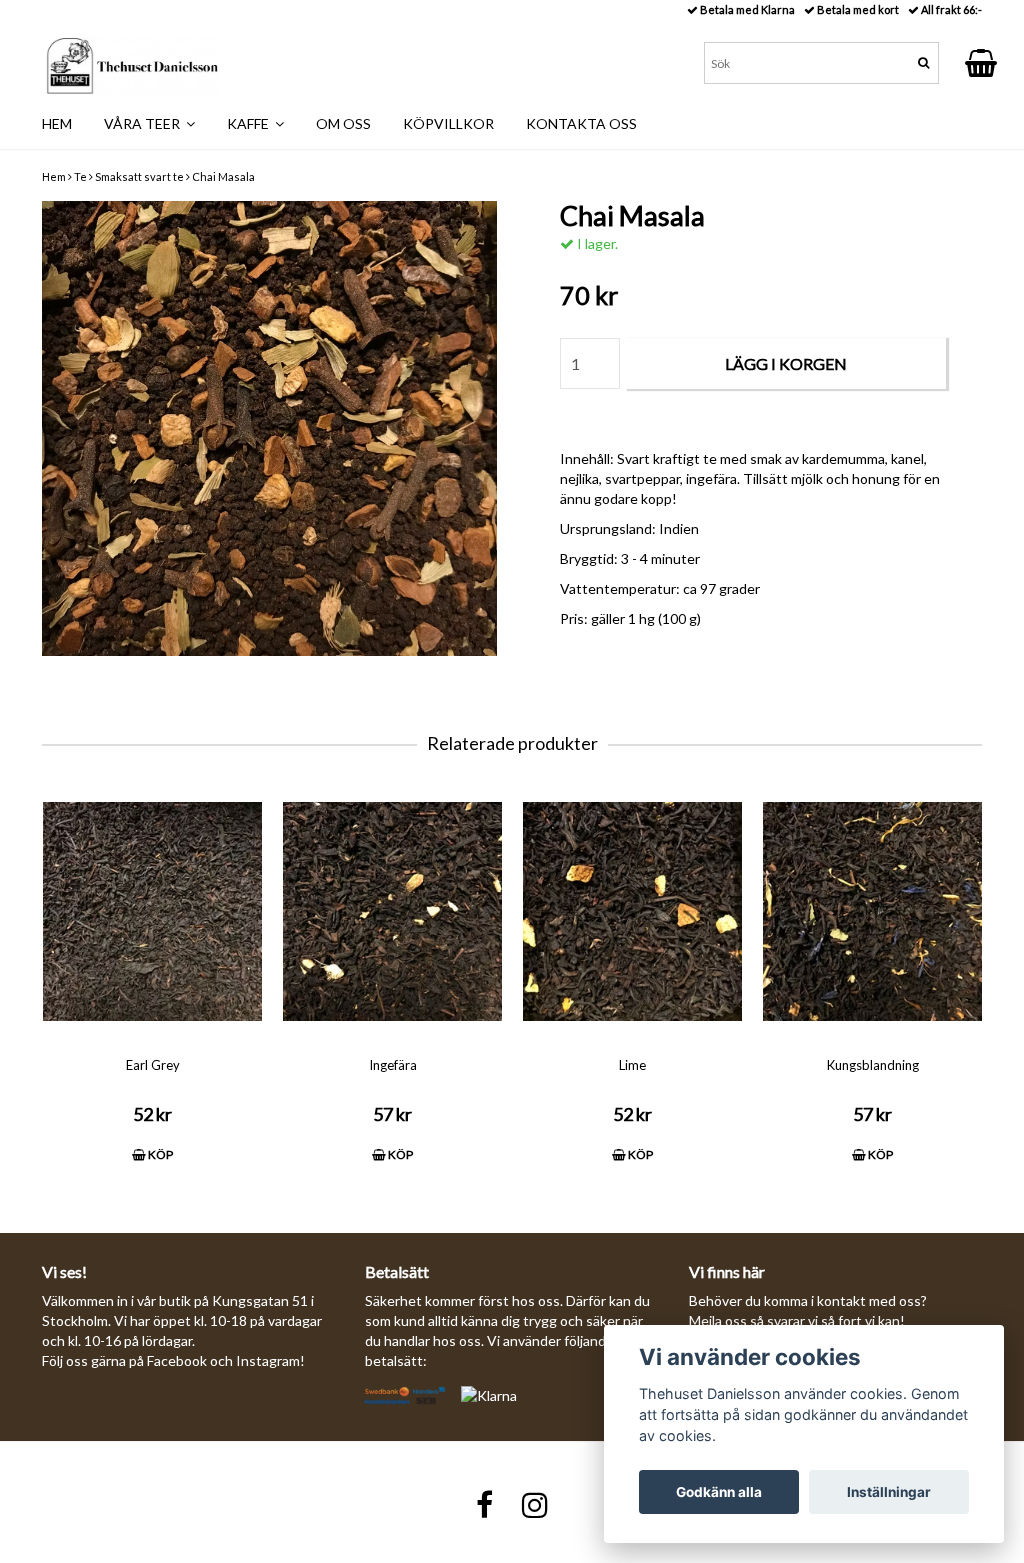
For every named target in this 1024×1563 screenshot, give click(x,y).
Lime (632, 1065)
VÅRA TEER (145, 123)
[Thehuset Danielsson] (132, 61)
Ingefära (393, 1065)
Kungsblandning (873, 1065)
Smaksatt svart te (139, 176)
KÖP (159, 1154)
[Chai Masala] (269, 428)
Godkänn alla (719, 1492)
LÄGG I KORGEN (786, 363)
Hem (54, 176)
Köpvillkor (448, 123)
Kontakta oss (581, 123)
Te (80, 176)
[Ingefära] (392, 911)
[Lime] (632, 911)
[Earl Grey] (152, 911)
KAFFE (251, 123)
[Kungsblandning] (872, 911)
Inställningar (889, 1492)
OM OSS (343, 123)
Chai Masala (223, 176)
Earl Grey (153, 1065)
